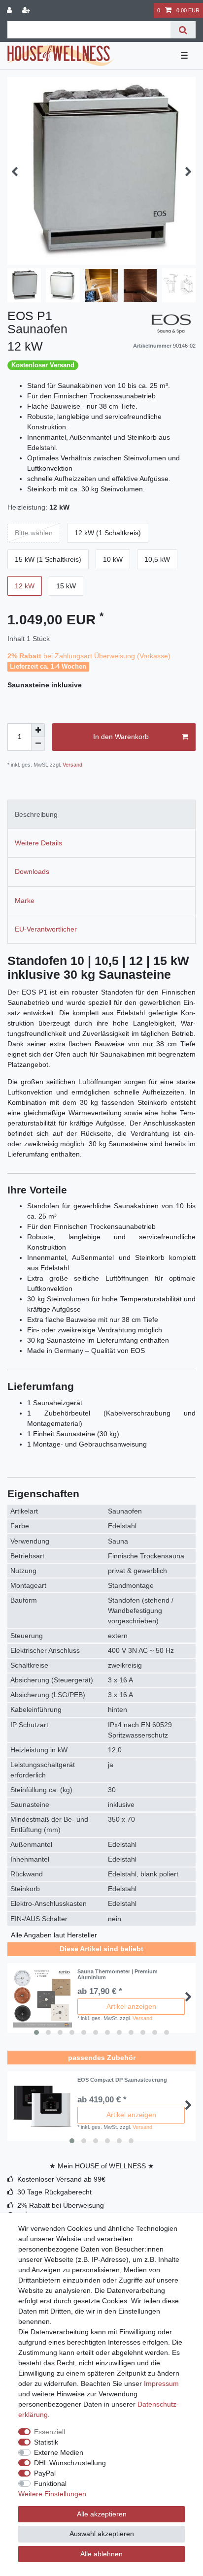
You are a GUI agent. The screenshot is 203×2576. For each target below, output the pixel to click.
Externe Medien (59, 2452)
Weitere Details (38, 843)
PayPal (45, 2473)
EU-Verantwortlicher (46, 929)
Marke (25, 901)
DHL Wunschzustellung (70, 2463)
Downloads (32, 871)
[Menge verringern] (38, 744)
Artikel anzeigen (131, 2006)
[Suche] (183, 30)
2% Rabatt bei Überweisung (61, 2205)
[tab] (101, 814)
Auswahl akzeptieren (102, 2534)
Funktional (50, 2483)
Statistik (46, 2442)
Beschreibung (36, 814)
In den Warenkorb (121, 737)
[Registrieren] (27, 11)
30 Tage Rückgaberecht (54, 2192)
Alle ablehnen (101, 2554)
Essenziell (50, 2432)
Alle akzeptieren (102, 2514)
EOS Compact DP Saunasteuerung (122, 2080)
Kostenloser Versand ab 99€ (61, 2179)
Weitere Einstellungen (52, 2494)
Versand (72, 765)
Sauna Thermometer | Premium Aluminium (118, 1974)
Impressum (161, 2383)
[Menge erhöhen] (38, 730)
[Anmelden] (10, 11)
